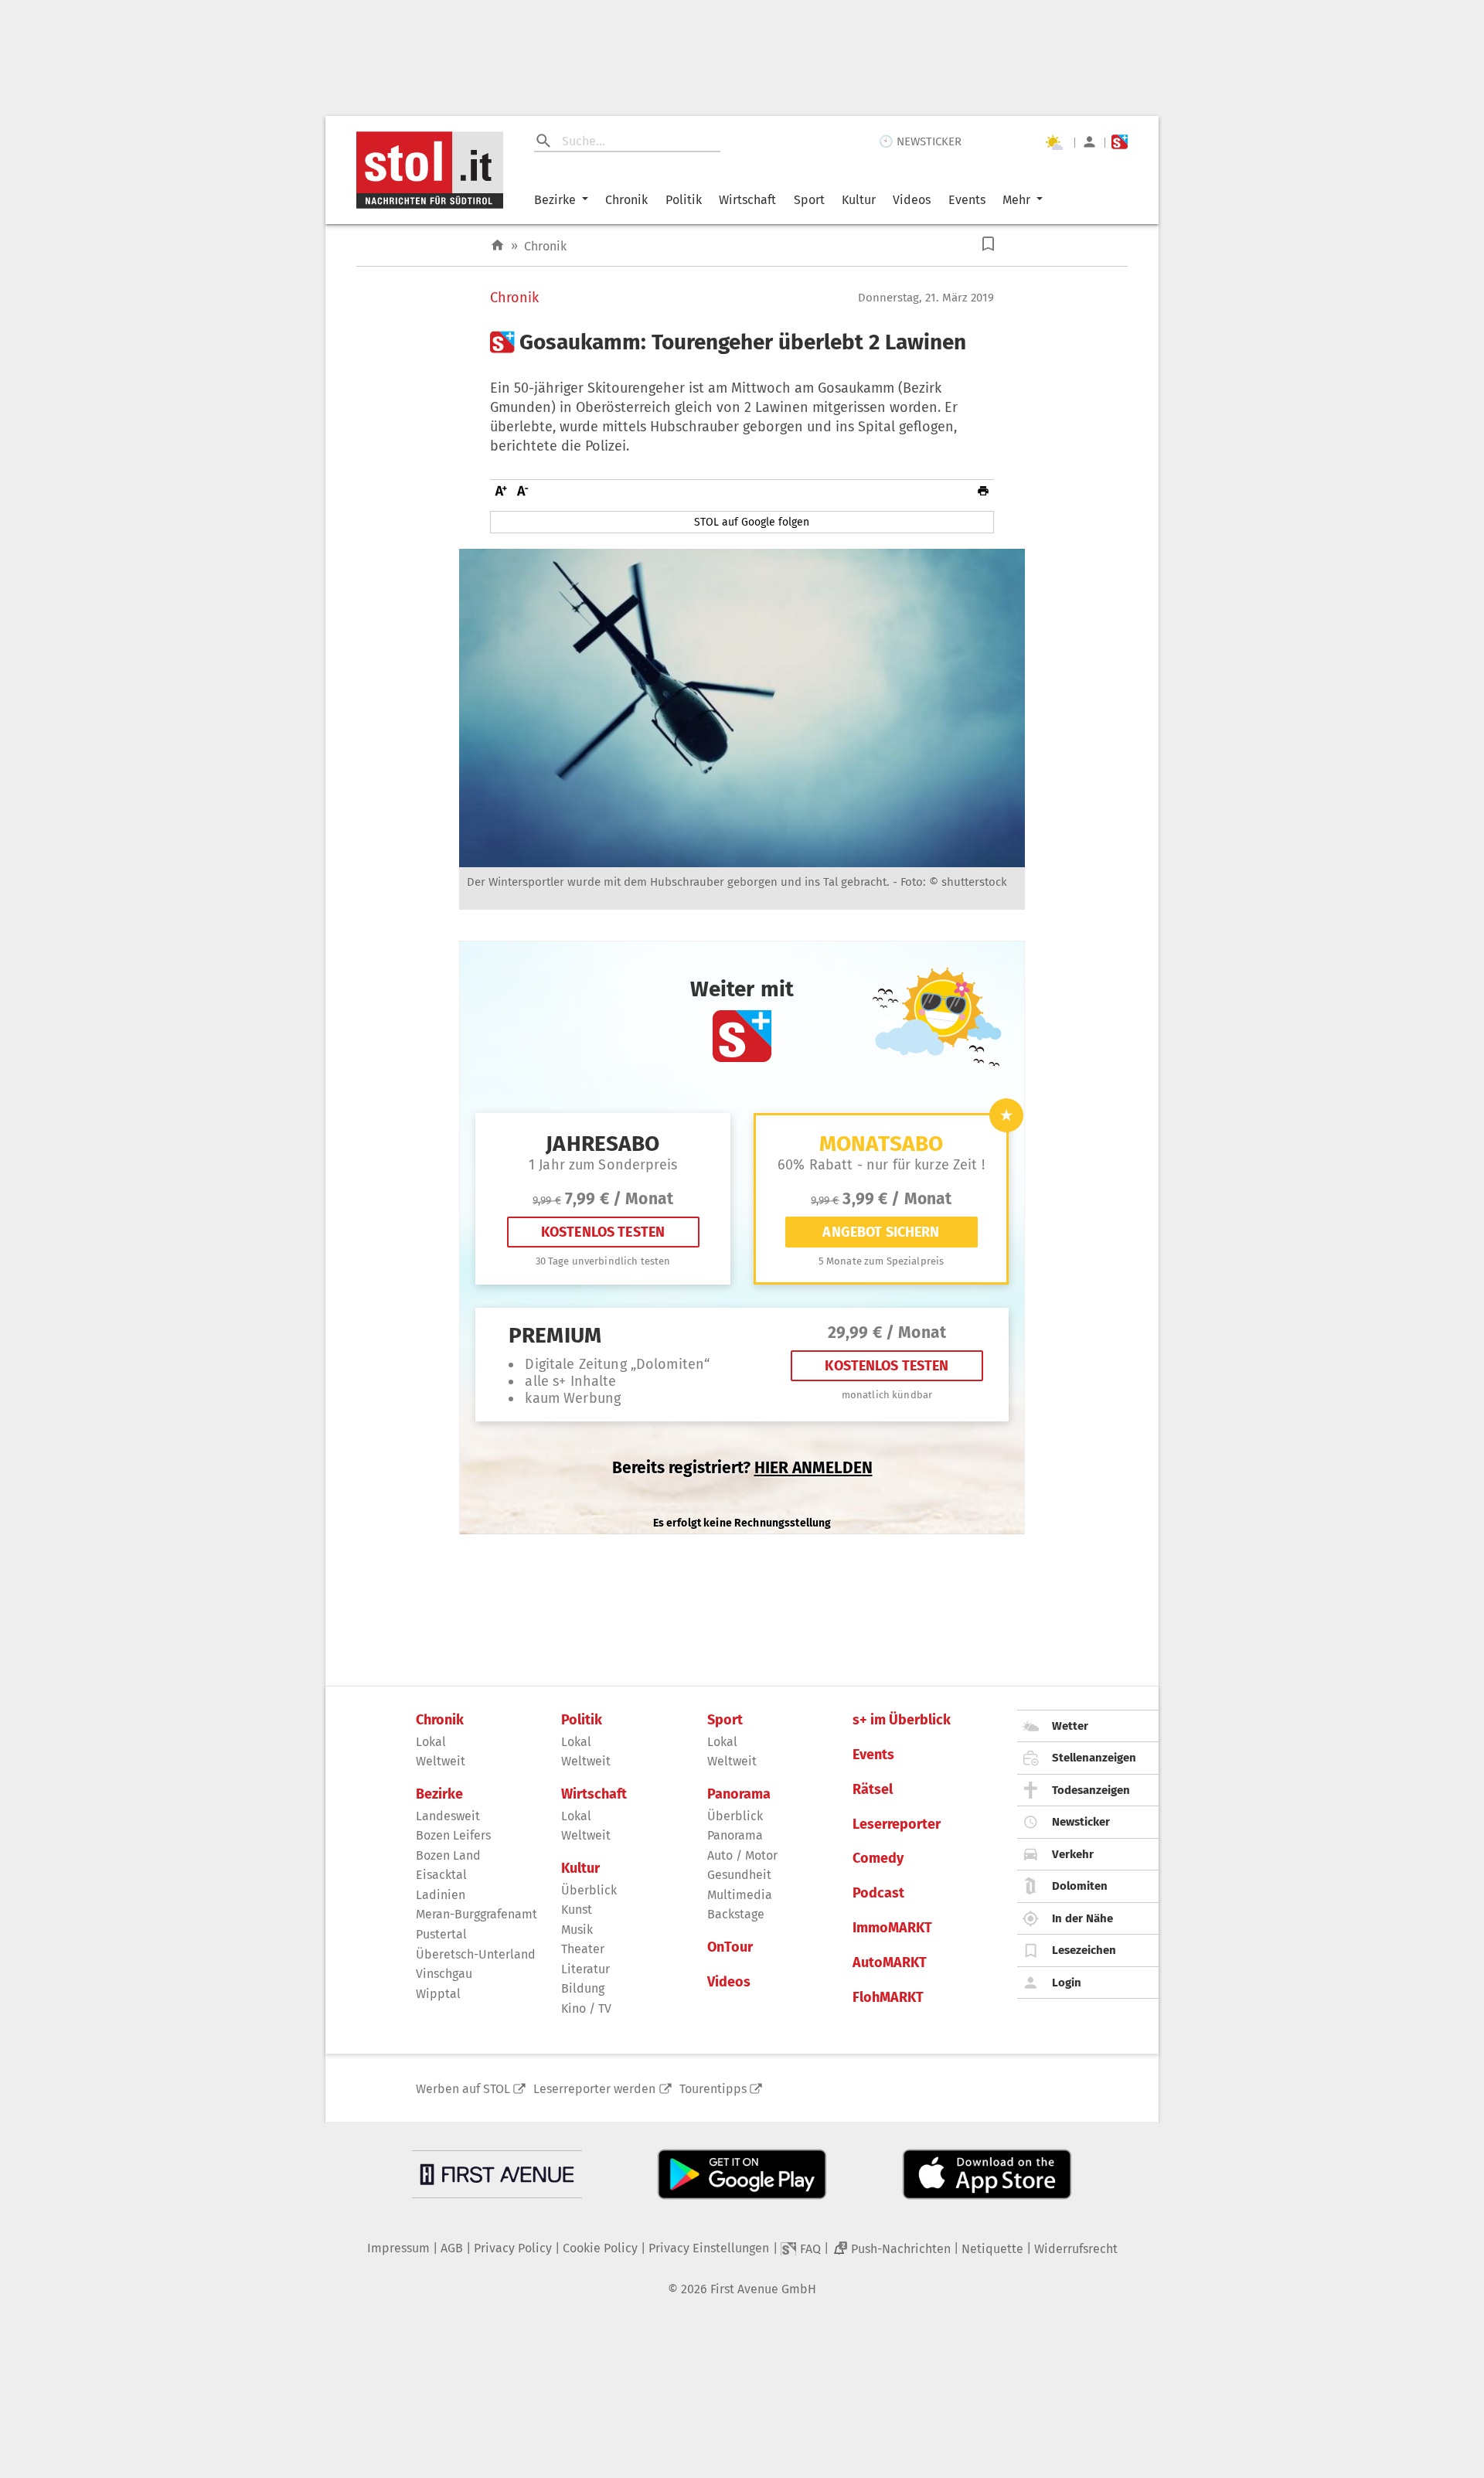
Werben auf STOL (463, 2089)
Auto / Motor (742, 1855)
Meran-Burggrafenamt (477, 1914)
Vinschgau (444, 1974)
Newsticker (1081, 1822)
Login (1067, 1983)
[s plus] (1120, 142)
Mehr (1016, 200)
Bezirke (555, 200)
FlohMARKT (888, 1998)
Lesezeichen (1084, 1950)
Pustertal (441, 1934)
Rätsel (873, 1790)
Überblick (589, 1890)
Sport (809, 200)
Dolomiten (1080, 1886)
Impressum (398, 2248)
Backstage (736, 1914)
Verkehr (1073, 1854)
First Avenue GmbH (763, 2289)
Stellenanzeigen (1094, 1758)
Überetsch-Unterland (476, 1954)
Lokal (431, 1742)
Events (967, 200)
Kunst (577, 1910)
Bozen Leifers (453, 1835)
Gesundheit (739, 1875)
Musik (577, 1930)
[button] (988, 244)
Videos (912, 200)
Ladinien (441, 1895)
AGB (452, 2248)
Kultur (859, 200)
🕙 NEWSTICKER (920, 141)
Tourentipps (713, 2089)
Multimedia (740, 1895)
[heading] (742, 342)
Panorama (739, 1794)
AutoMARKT (890, 1963)
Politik (684, 200)
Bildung (583, 1988)
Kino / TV (586, 2008)
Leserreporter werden (594, 2089)
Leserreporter (897, 1824)
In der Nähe (1082, 1918)
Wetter (1070, 1726)
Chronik (626, 200)
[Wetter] (1053, 142)
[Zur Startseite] (497, 245)
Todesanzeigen (1091, 1790)
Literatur (585, 1969)
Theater (583, 1949)
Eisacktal (441, 1875)
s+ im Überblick (902, 1720)
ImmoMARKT (892, 1928)
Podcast (878, 1893)
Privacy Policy (513, 2248)
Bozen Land (448, 1855)
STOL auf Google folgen (752, 522)
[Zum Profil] (1089, 142)
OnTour (730, 1947)
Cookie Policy (600, 2248)
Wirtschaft (747, 200)
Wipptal (438, 1994)
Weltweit (441, 1761)
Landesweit (448, 1816)
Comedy (878, 1858)
